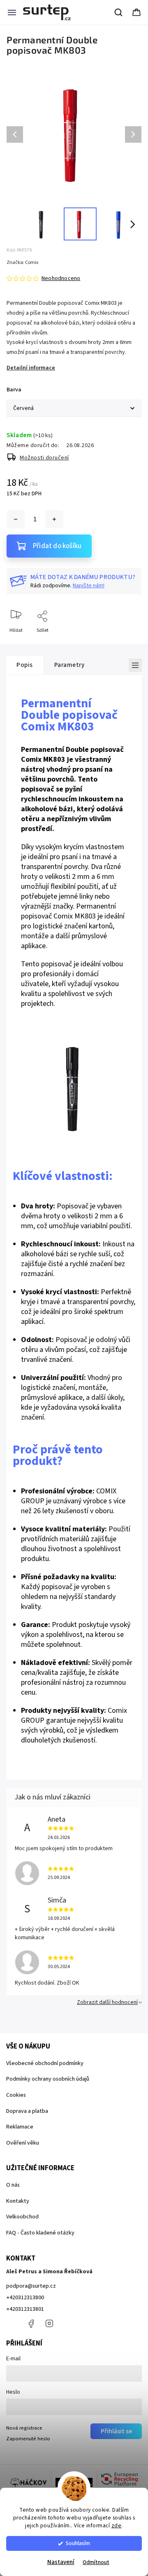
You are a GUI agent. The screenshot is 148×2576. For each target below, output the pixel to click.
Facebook (31, 2324)
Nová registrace (24, 2428)
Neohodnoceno (61, 278)
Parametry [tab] (69, 665)
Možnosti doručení (44, 458)
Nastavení (61, 2562)
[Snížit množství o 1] (16, 519)
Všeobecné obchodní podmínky (45, 2063)
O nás (13, 2185)
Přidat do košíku (57, 546)
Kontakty (18, 2201)
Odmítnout (96, 2562)
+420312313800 (25, 2298)
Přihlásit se (116, 2431)
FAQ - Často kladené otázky (40, 2233)
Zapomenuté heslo (28, 2439)
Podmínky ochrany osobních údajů (48, 2079)
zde (117, 2525)
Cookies (16, 2095)
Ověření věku (23, 2143)
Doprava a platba (27, 2111)
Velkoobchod (22, 2217)
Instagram (49, 2324)
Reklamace (20, 2127)
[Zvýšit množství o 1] (54, 519)
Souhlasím (78, 2543)
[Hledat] (119, 12)
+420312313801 (25, 2309)
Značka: (22, 263)
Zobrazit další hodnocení (107, 2002)
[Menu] (12, 12)
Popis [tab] (25, 665)
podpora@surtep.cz (31, 2286)
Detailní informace (31, 368)
